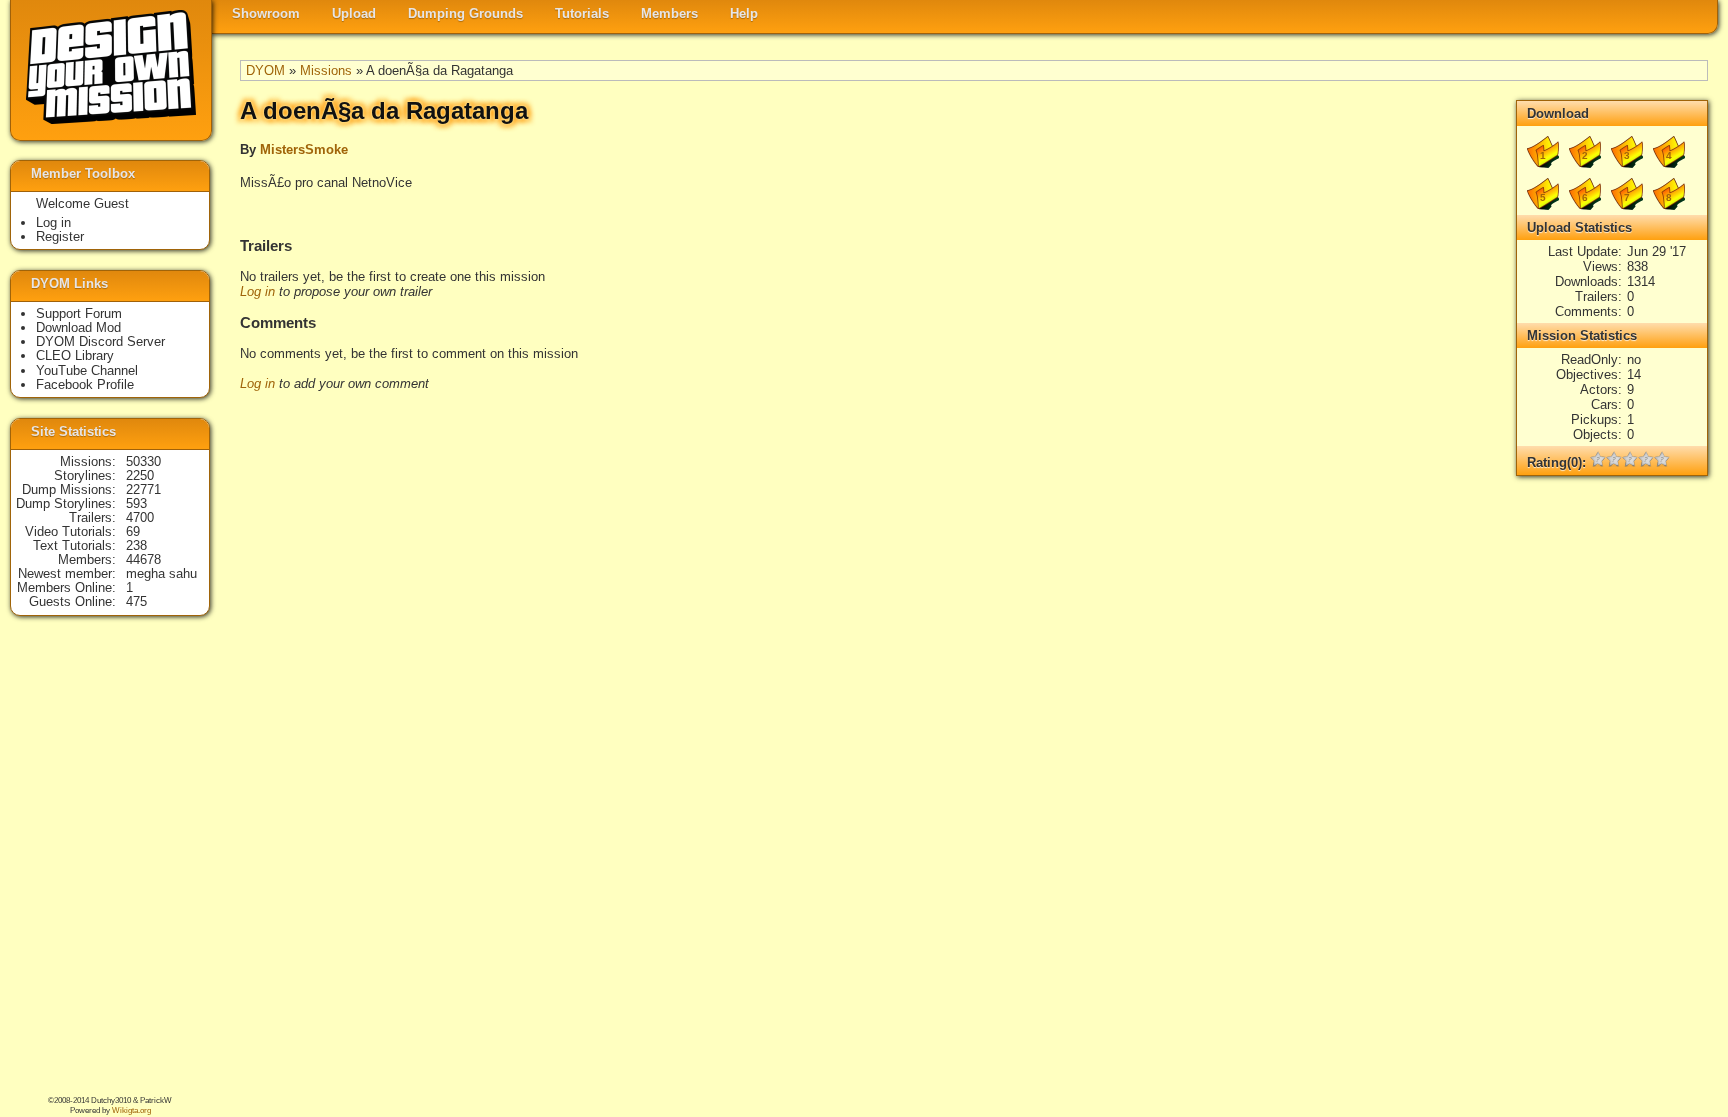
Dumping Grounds (465, 13)
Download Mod (78, 327)
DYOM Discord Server (100, 341)
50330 (143, 461)
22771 (143, 489)
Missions (326, 70)
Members (669, 13)
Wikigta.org (131, 1110)
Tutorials (582, 13)
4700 (140, 517)
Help (744, 13)
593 (136, 503)
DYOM (265, 70)
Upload (354, 13)
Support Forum (79, 313)
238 (136, 545)
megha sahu (161, 573)
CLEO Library (75, 355)
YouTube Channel (87, 370)
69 (133, 531)
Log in (257, 291)
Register (60, 236)
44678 (143, 559)
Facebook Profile (85, 384)
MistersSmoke (304, 149)
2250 (140, 475)
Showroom (266, 13)
